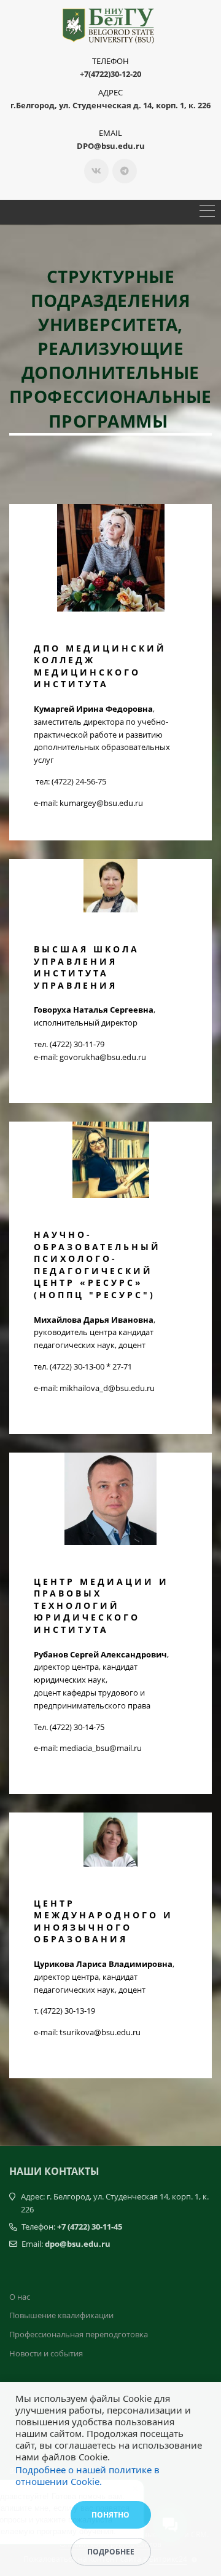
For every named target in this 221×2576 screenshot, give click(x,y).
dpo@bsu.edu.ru (78, 2244)
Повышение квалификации (61, 2315)
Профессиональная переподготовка (79, 2334)
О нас (20, 2297)
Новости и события (46, 2353)
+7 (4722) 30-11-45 (90, 2227)
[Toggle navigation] (207, 212)
